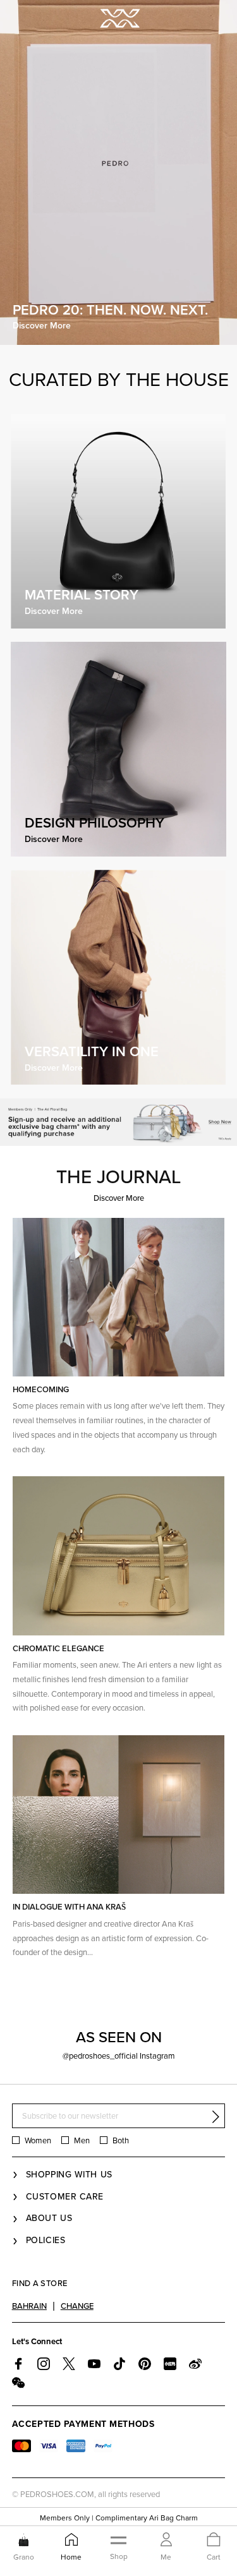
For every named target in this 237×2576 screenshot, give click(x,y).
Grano (24, 2557)
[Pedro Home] (119, 17)
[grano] (24, 2539)
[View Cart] (214, 2540)
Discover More (119, 1694)
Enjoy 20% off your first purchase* (118, 2519)
